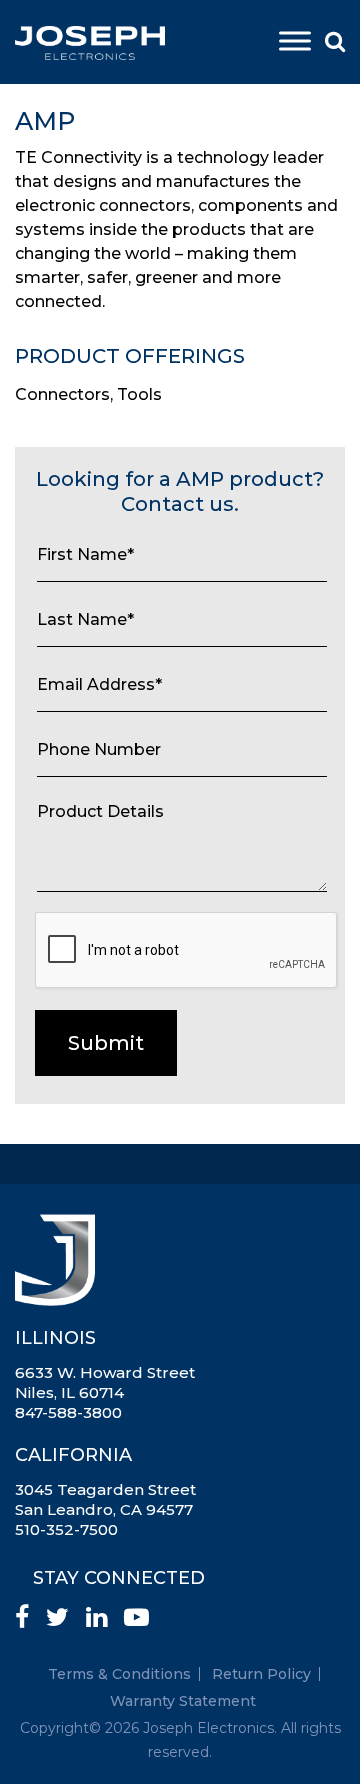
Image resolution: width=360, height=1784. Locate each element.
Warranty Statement (183, 1701)
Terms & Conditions (119, 1674)
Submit (106, 1043)
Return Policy (261, 1674)
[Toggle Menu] (295, 40)
